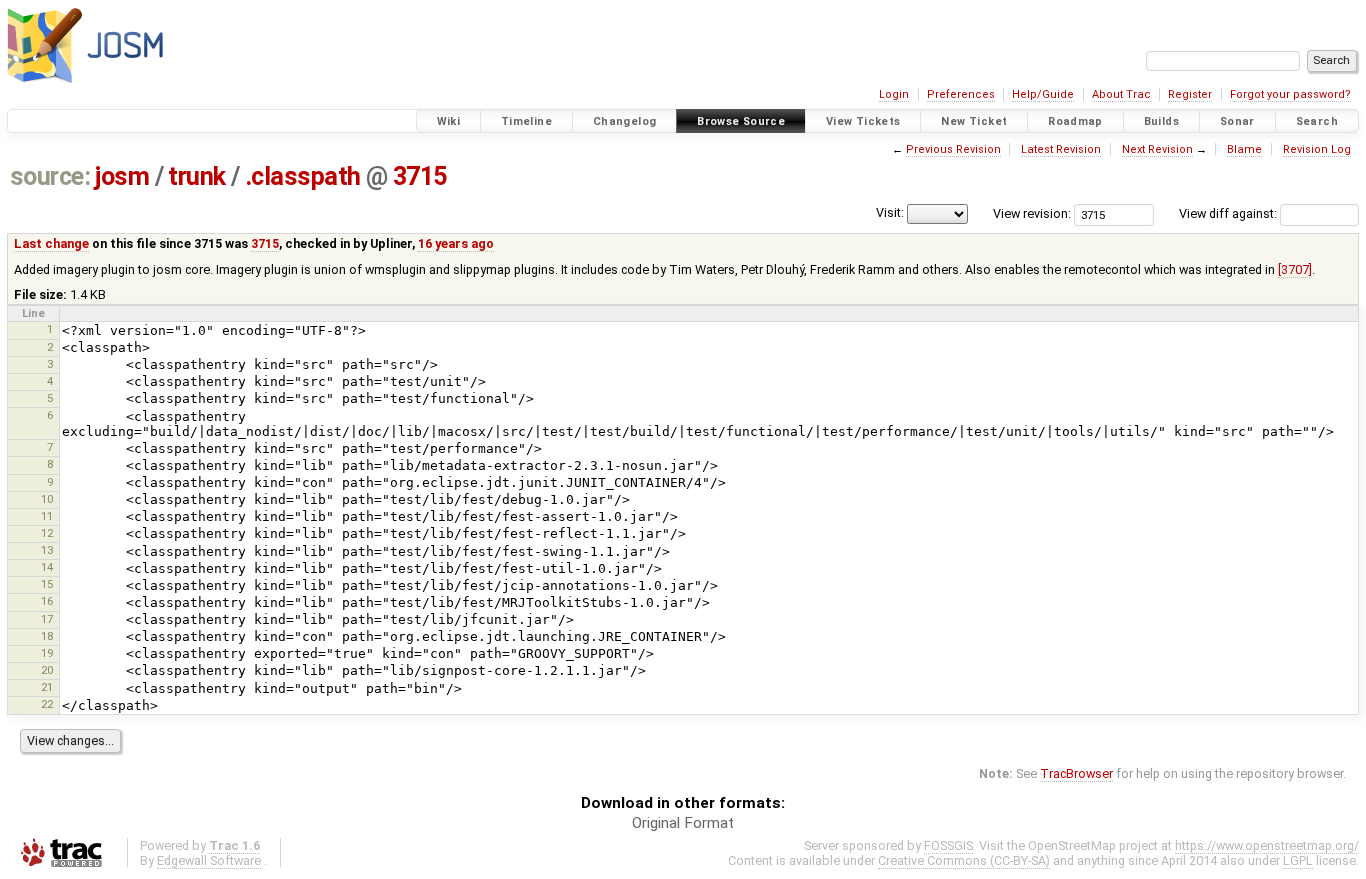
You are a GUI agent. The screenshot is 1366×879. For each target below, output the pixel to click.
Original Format (683, 823)
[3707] (1295, 269)
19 (47, 653)
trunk (197, 176)
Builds (1161, 121)
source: (50, 176)
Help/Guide (1043, 94)
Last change (51, 243)
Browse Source (741, 121)
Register (1190, 94)
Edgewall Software (209, 860)
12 (47, 533)
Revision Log (1317, 149)
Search (1317, 121)
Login (894, 94)
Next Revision (1157, 149)
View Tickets (863, 121)
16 (47, 601)
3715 (420, 176)
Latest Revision (1061, 149)
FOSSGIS (948, 845)
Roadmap (1075, 121)
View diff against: (1229, 213)
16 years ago (456, 243)
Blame (1244, 149)
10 (47, 499)
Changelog (624, 121)
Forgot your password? (1290, 94)
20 (47, 670)
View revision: (1032, 213)
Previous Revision (953, 149)
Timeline (526, 121)
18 (47, 636)
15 (47, 584)
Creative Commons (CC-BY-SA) (964, 860)
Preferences (961, 94)
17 (47, 619)
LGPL (1298, 860)
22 (47, 704)
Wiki (449, 121)
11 (47, 516)
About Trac (1121, 94)
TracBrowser (1076, 773)
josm (122, 176)
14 (47, 567)
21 (47, 687)
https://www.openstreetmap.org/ (1267, 845)
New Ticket (974, 121)
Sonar (1237, 121)
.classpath (303, 176)
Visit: (890, 212)
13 (47, 550)
